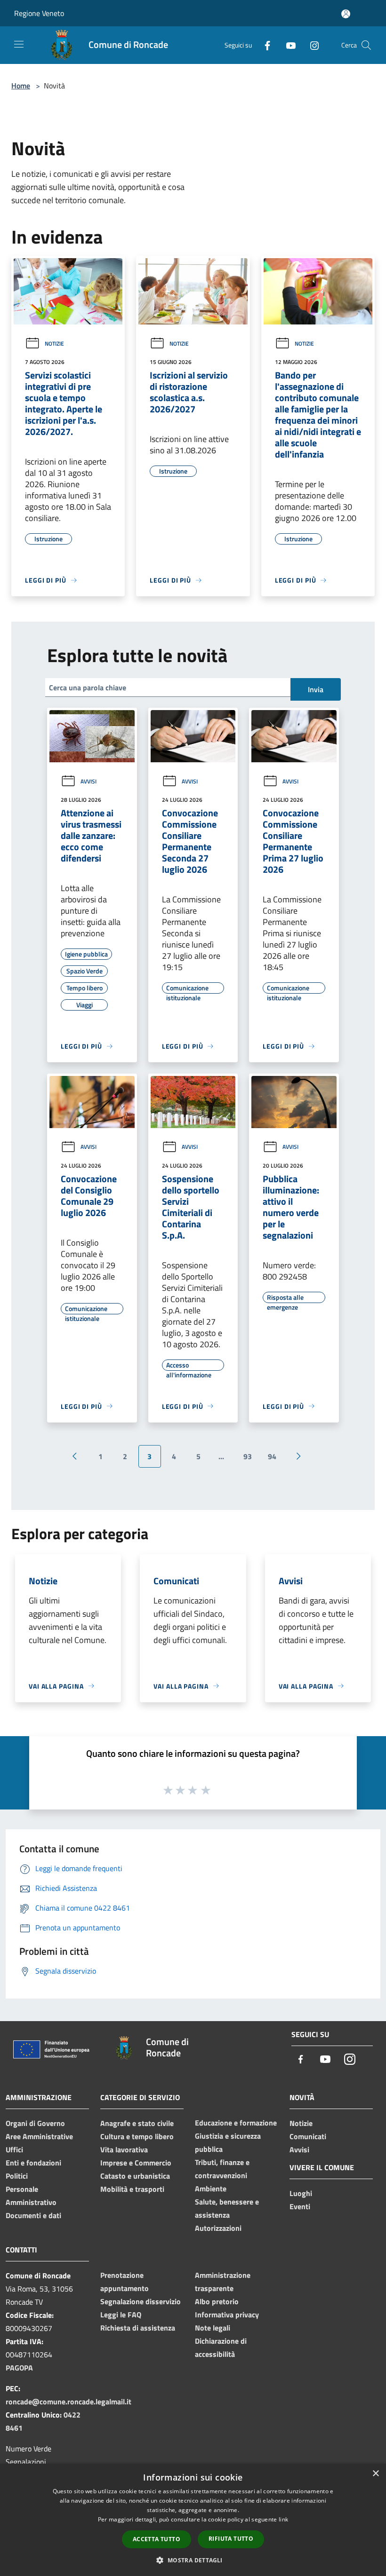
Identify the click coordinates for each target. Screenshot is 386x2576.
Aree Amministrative (39, 2136)
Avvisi (88, 781)
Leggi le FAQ (121, 2315)
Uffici (14, 2149)
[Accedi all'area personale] (346, 14)
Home (21, 86)
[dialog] (193, 2520)
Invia (316, 689)
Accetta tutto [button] (157, 2539)
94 (272, 1456)
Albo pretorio (217, 2301)
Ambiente (211, 2189)
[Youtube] (287, 45)
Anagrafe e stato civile (137, 2123)
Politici (17, 2176)
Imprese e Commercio (136, 2163)
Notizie (54, 344)
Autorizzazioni (218, 2228)
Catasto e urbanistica (135, 2176)
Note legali (213, 2328)
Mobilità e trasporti (132, 2189)
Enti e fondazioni (33, 2163)
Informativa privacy (227, 2315)
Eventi (300, 2206)
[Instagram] (311, 45)
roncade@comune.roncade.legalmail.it (68, 2402)
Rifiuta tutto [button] (231, 2539)
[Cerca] (366, 45)
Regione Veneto (39, 13)
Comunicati (308, 2136)
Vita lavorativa (124, 2149)
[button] (193, 2560)
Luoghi (301, 2193)
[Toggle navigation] (19, 44)
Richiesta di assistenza (138, 2328)
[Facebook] (264, 45)
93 (248, 1456)
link (283, 2519)
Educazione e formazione (236, 2123)
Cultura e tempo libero (137, 2136)
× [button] (375, 2474)
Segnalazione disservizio (141, 2301)
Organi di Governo (35, 2123)
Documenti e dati (33, 2215)
